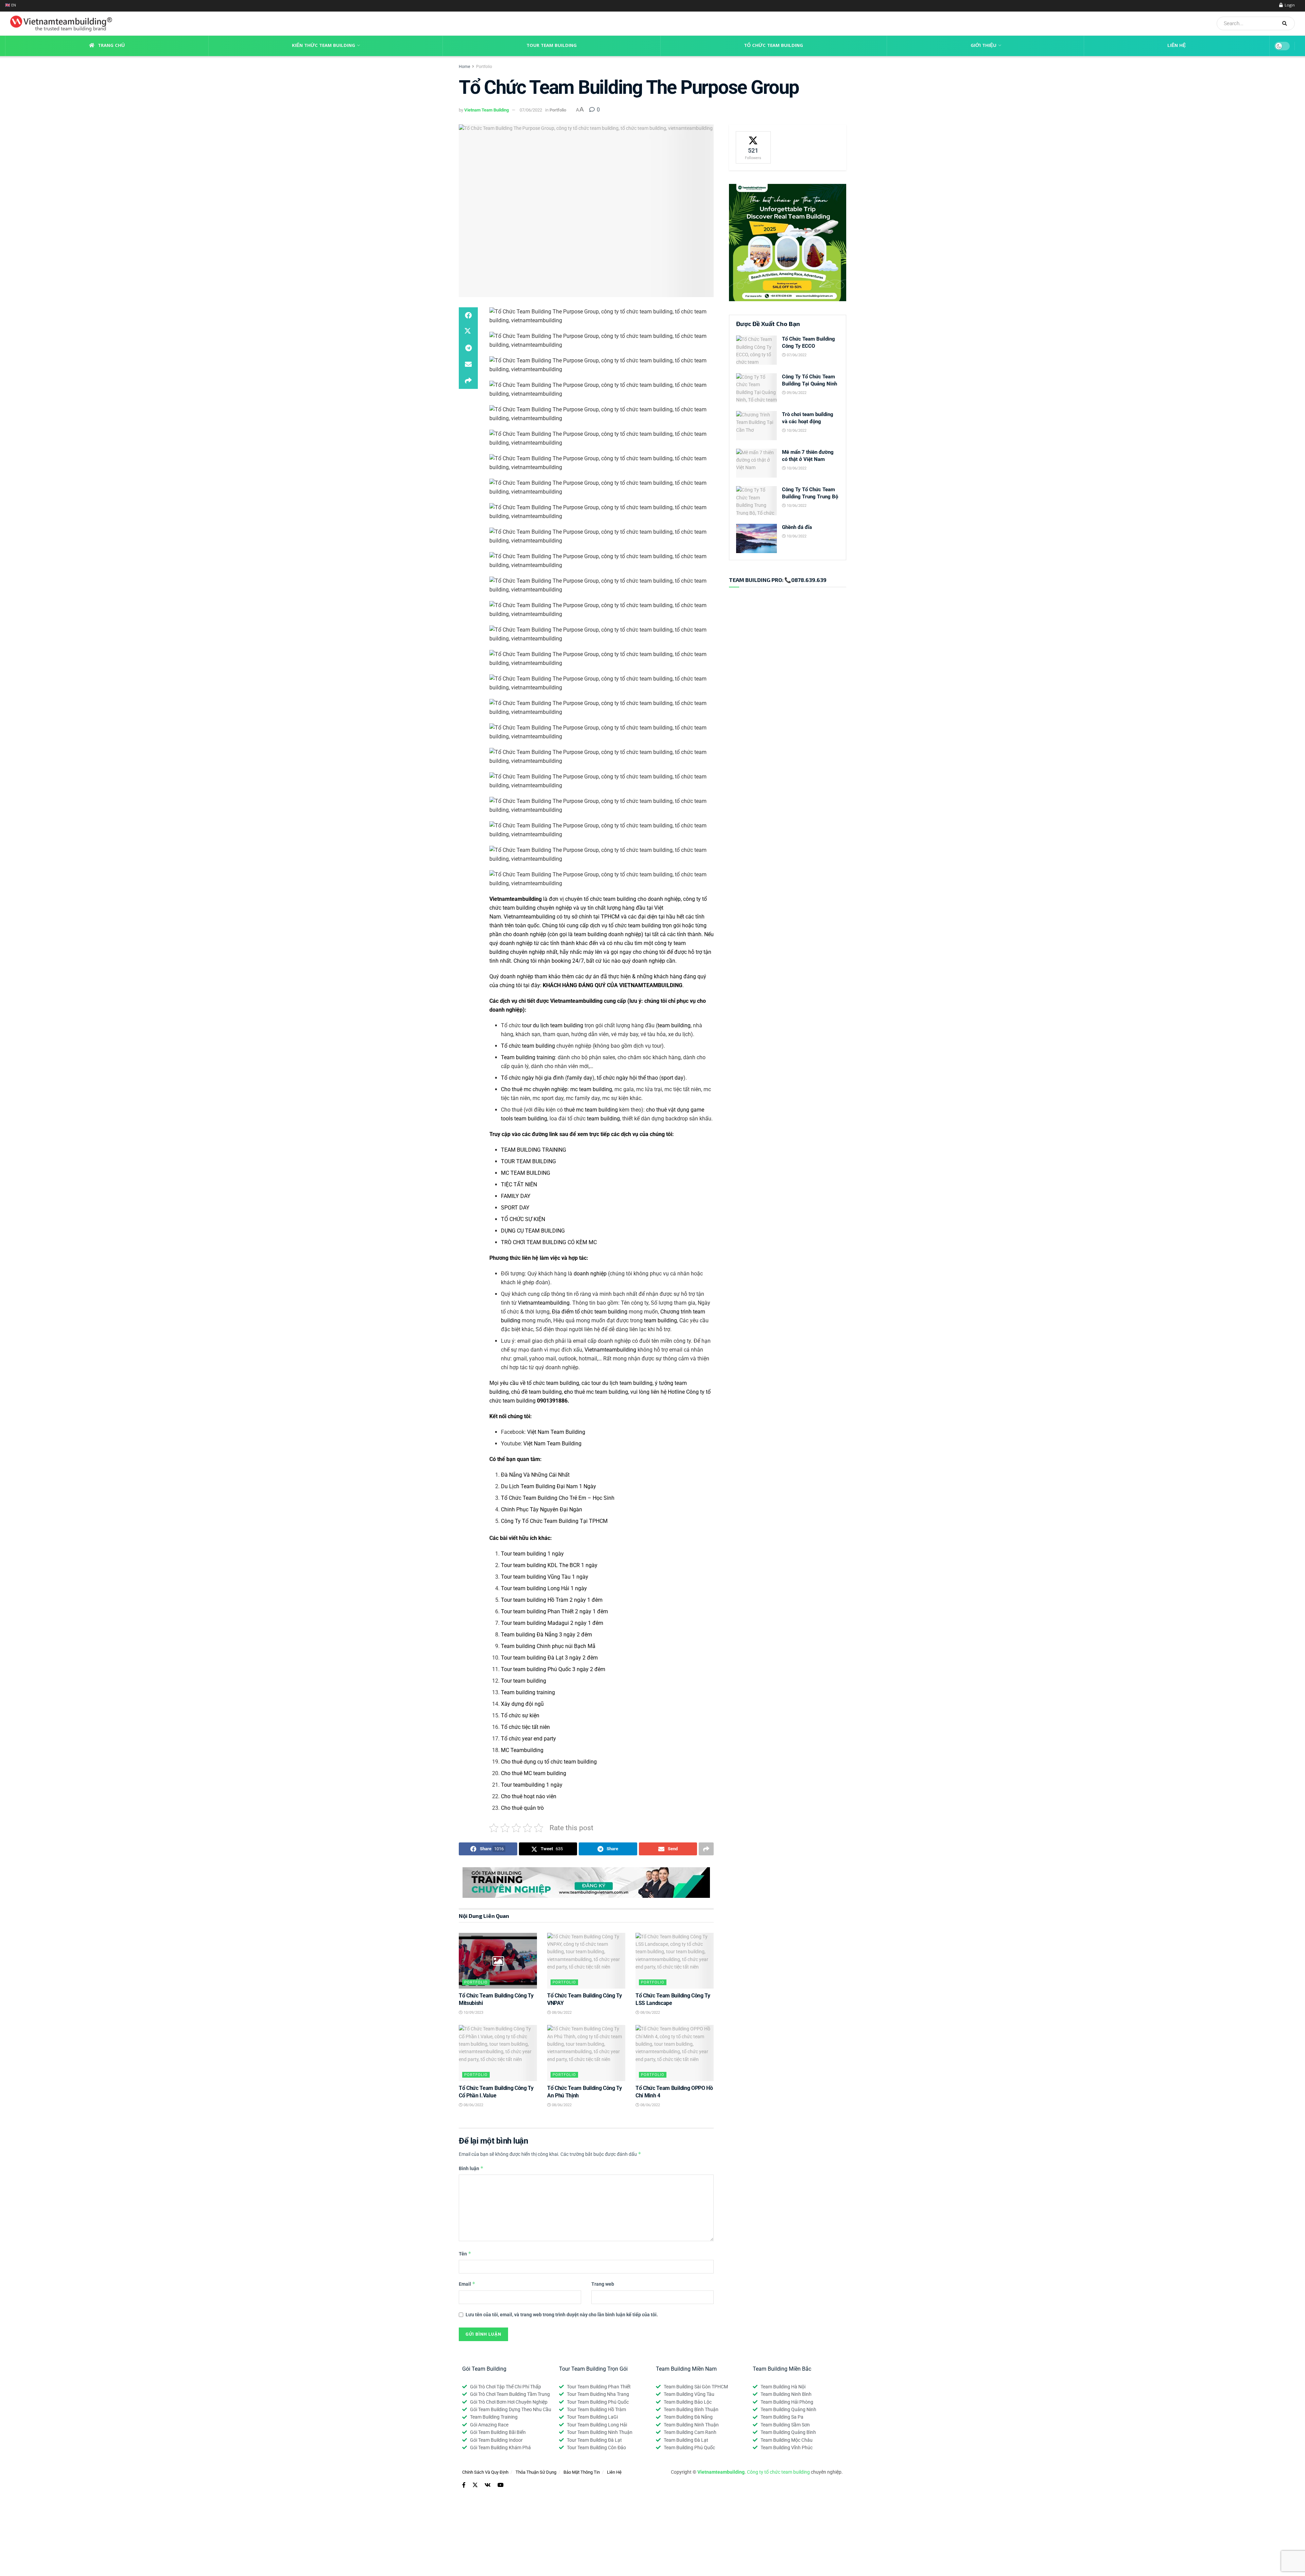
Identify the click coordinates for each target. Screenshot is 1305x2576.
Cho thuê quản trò (522, 1808)
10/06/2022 (796, 431)
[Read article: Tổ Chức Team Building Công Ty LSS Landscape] (675, 1961)
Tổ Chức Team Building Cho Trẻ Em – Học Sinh (558, 1498)
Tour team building (524, 1681)
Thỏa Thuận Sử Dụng (536, 2472)
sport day (672, 1078)
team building (674, 1025)
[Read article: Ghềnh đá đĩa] (756, 538)
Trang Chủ (111, 46)
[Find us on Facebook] (464, 2485)
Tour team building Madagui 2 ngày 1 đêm (552, 1623)
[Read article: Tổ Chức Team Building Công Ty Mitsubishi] (498, 1961)
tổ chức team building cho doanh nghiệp (632, 899)
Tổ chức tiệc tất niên (525, 1727)
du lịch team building (627, 1383)
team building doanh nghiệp (608, 934)
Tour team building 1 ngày (532, 1554)
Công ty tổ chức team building (778, 2472)
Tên (465, 2254)
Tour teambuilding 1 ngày (532, 1785)
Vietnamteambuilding (529, 917)
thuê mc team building (591, 1110)
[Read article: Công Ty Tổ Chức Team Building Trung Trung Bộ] (756, 501)
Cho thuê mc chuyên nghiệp (534, 1089)
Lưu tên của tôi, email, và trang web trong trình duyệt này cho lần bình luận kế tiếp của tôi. (562, 2315)
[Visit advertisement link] (586, 1883)
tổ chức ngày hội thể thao (627, 1078)
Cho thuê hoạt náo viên (529, 1796)
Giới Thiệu (984, 46)
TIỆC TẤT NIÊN (519, 1184)
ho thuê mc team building (596, 1392)
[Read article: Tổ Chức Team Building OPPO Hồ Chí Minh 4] (675, 2053)
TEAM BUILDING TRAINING (534, 1150)
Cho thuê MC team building (534, 1773)
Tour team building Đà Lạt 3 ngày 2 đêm (549, 1658)
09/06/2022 (796, 393)
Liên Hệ (1177, 46)
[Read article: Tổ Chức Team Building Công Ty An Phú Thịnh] (586, 2053)
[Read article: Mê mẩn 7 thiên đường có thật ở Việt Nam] (756, 463)
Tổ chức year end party (528, 1739)
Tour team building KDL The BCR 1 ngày (549, 1565)
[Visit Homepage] (59, 24)
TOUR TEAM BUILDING (528, 1161)
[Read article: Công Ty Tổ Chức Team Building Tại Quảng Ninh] (756, 388)
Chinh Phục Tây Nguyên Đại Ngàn (542, 1509)
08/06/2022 (561, 2013)
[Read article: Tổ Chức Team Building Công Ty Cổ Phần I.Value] (498, 2053)
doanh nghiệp (590, 1274)
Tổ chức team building (528, 1046)
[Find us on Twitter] (475, 2485)
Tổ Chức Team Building (773, 46)
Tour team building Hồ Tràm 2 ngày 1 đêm (552, 1600)
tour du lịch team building (553, 1025)
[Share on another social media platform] (468, 381)
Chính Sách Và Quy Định (485, 2472)
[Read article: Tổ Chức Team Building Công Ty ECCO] (756, 350)
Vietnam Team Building (486, 110)
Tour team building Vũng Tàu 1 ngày (545, 1577)
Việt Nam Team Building (556, 1432)
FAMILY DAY (516, 1196)
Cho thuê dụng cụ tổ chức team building (549, 1762)
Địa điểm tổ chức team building (590, 1312)
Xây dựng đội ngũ (522, 1704)
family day (580, 1078)
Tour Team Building (552, 46)
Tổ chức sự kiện (520, 1715)
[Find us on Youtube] (501, 2485)
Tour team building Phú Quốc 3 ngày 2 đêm (553, 1669)
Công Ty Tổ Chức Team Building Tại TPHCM (554, 1521)
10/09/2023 (473, 2013)
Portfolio (484, 67)
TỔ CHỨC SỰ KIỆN (523, 1219)
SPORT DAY (515, 1208)
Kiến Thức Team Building (324, 46)
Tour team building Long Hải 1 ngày (544, 1588)
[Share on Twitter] (468, 332)
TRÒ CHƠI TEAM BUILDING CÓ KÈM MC (549, 1242)
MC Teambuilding (522, 1750)
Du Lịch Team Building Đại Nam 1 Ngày (549, 1486)
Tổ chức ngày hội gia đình (532, 1078)
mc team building (591, 1089)
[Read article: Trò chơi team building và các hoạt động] (756, 426)
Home (464, 67)
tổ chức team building (635, 925)
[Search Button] (1287, 23)
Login (1289, 6)
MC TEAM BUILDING (526, 1173)
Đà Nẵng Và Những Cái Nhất (535, 1475)
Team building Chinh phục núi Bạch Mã (548, 1646)
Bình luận (471, 2168)
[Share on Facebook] (468, 315)
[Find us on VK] (488, 2485)
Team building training (528, 1057)
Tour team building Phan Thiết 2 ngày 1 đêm (554, 1611)
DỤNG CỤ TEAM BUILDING (533, 1231)
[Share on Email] (468, 364)
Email (467, 2284)
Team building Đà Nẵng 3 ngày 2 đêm (546, 1635)
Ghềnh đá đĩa (797, 527)
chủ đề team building (536, 1392)
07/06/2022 (531, 110)
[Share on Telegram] (468, 348)
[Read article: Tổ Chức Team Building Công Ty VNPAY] (586, 1961)
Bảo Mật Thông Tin (582, 2472)
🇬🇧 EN (11, 6)
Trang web (603, 2284)
